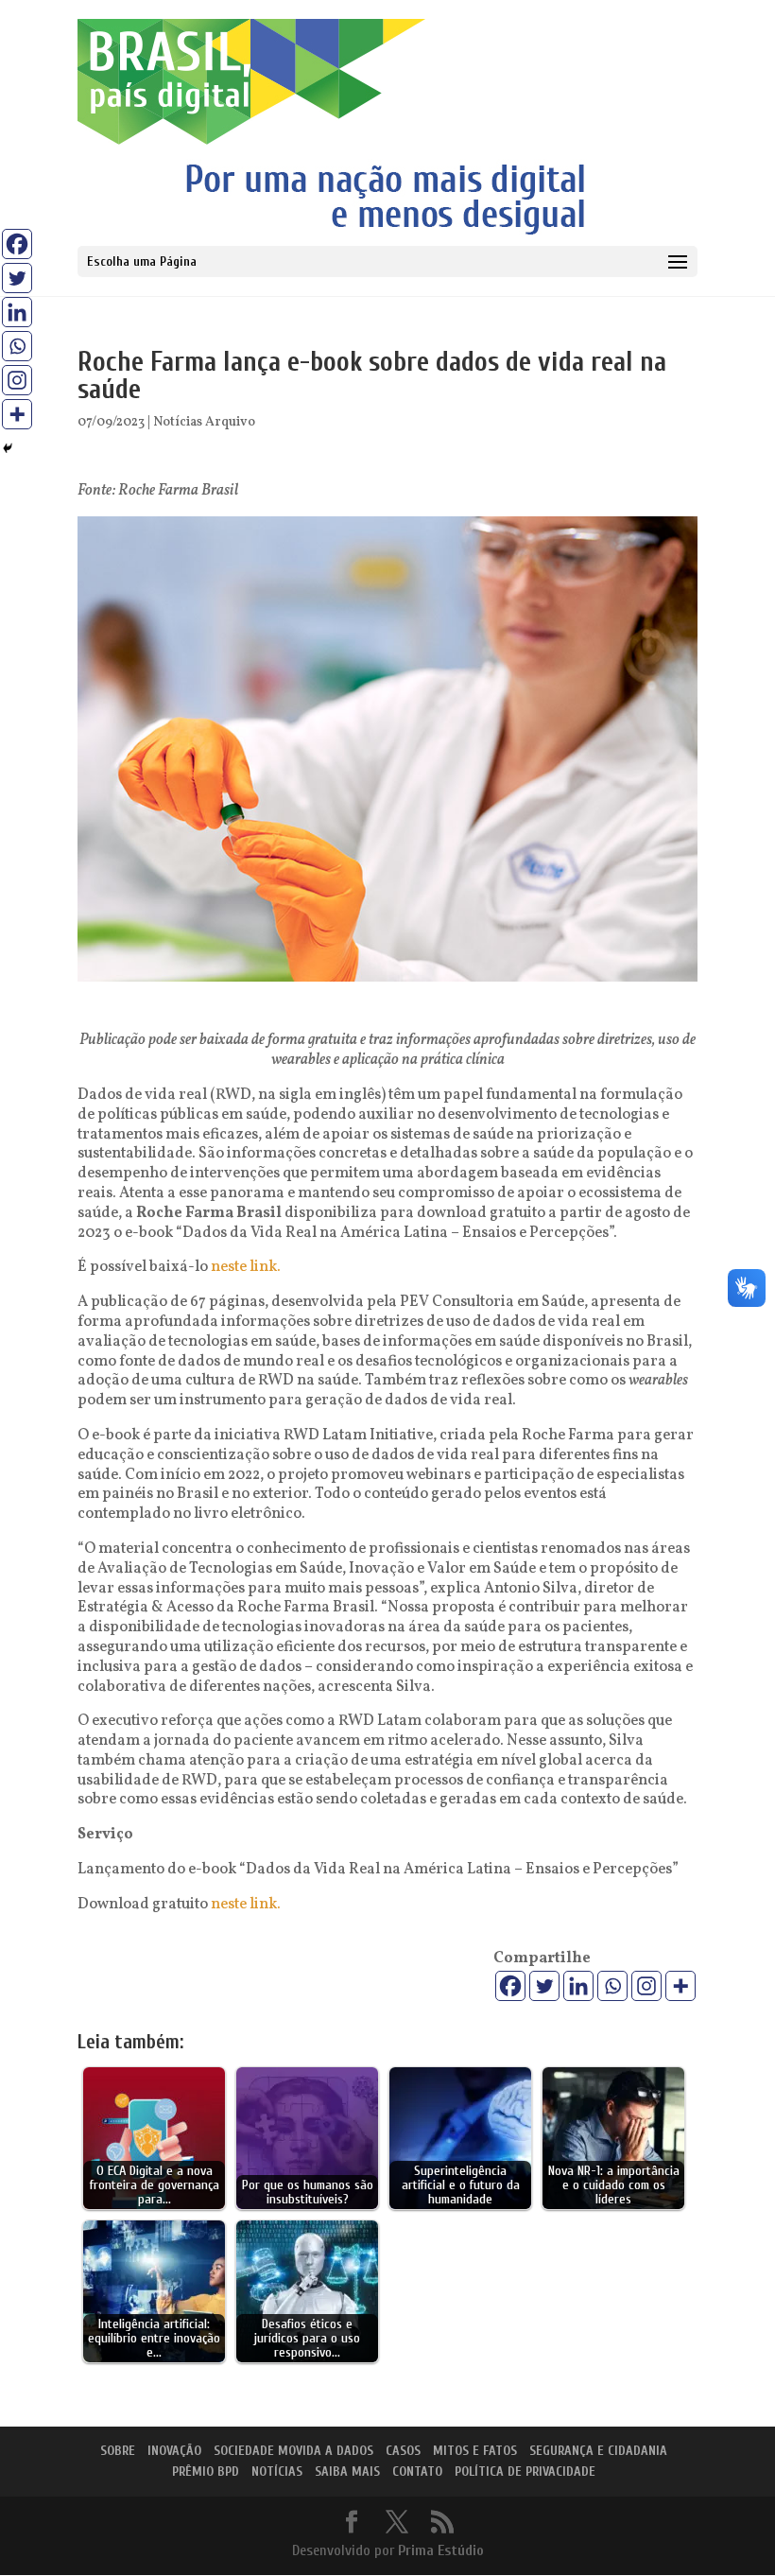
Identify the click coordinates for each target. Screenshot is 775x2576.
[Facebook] (510, 1986)
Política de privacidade (525, 2472)
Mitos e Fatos (475, 2451)
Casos (403, 2451)
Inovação (174, 2451)
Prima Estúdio (441, 2550)
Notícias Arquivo (204, 422)
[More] (680, 1986)
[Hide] (8, 448)
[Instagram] (646, 1986)
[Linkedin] (578, 1986)
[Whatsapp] (612, 1986)
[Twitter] (544, 1986)
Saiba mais (347, 2472)
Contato (417, 2472)
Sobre (118, 2451)
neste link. (244, 1267)
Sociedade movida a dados (293, 2451)
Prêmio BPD (206, 2472)
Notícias (277, 2472)
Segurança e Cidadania (598, 2451)
